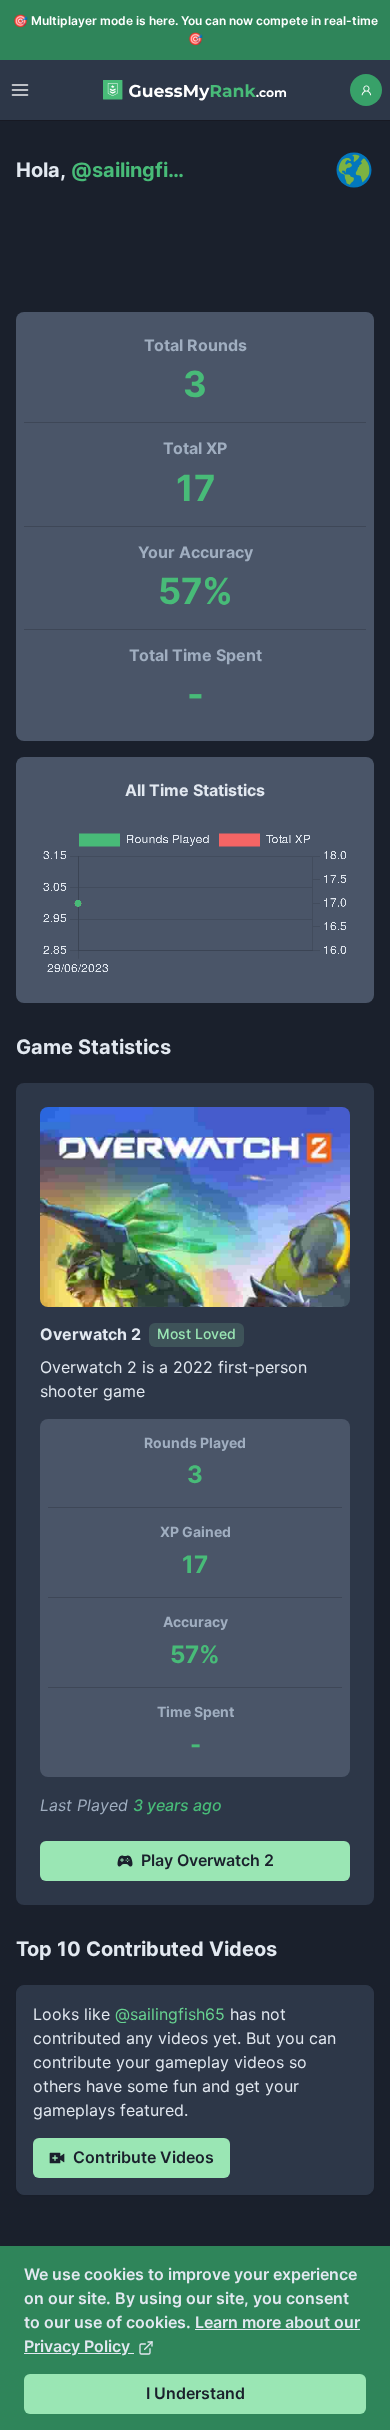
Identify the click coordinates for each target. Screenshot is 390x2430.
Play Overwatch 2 (207, 1860)
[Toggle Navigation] (20, 90)
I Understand (195, 2393)
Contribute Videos (143, 2157)
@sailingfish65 (170, 2014)
